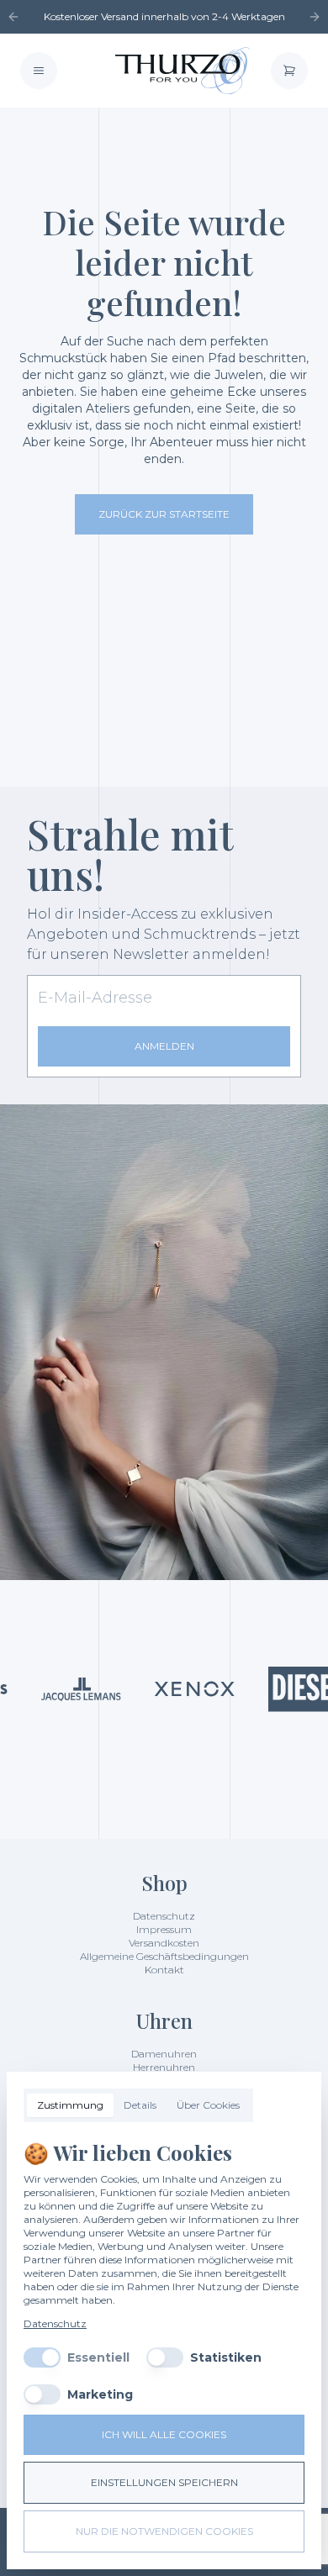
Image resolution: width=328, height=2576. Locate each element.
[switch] (42, 2357)
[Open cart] (289, 71)
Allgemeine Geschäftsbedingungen (164, 1956)
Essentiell (98, 2357)
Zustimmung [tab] (70, 2105)
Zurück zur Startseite (164, 514)
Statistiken (226, 2357)
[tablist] (138, 2105)
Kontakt (164, 1970)
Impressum (164, 1929)
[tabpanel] (164, 2272)
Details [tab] (140, 2105)
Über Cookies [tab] (208, 2105)
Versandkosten (164, 1943)
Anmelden (164, 1046)
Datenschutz (164, 1916)
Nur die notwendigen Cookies (164, 2531)
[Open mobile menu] (39, 71)
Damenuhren (164, 2054)
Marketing (100, 2394)
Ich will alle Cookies (164, 2434)
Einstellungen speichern (164, 2482)
